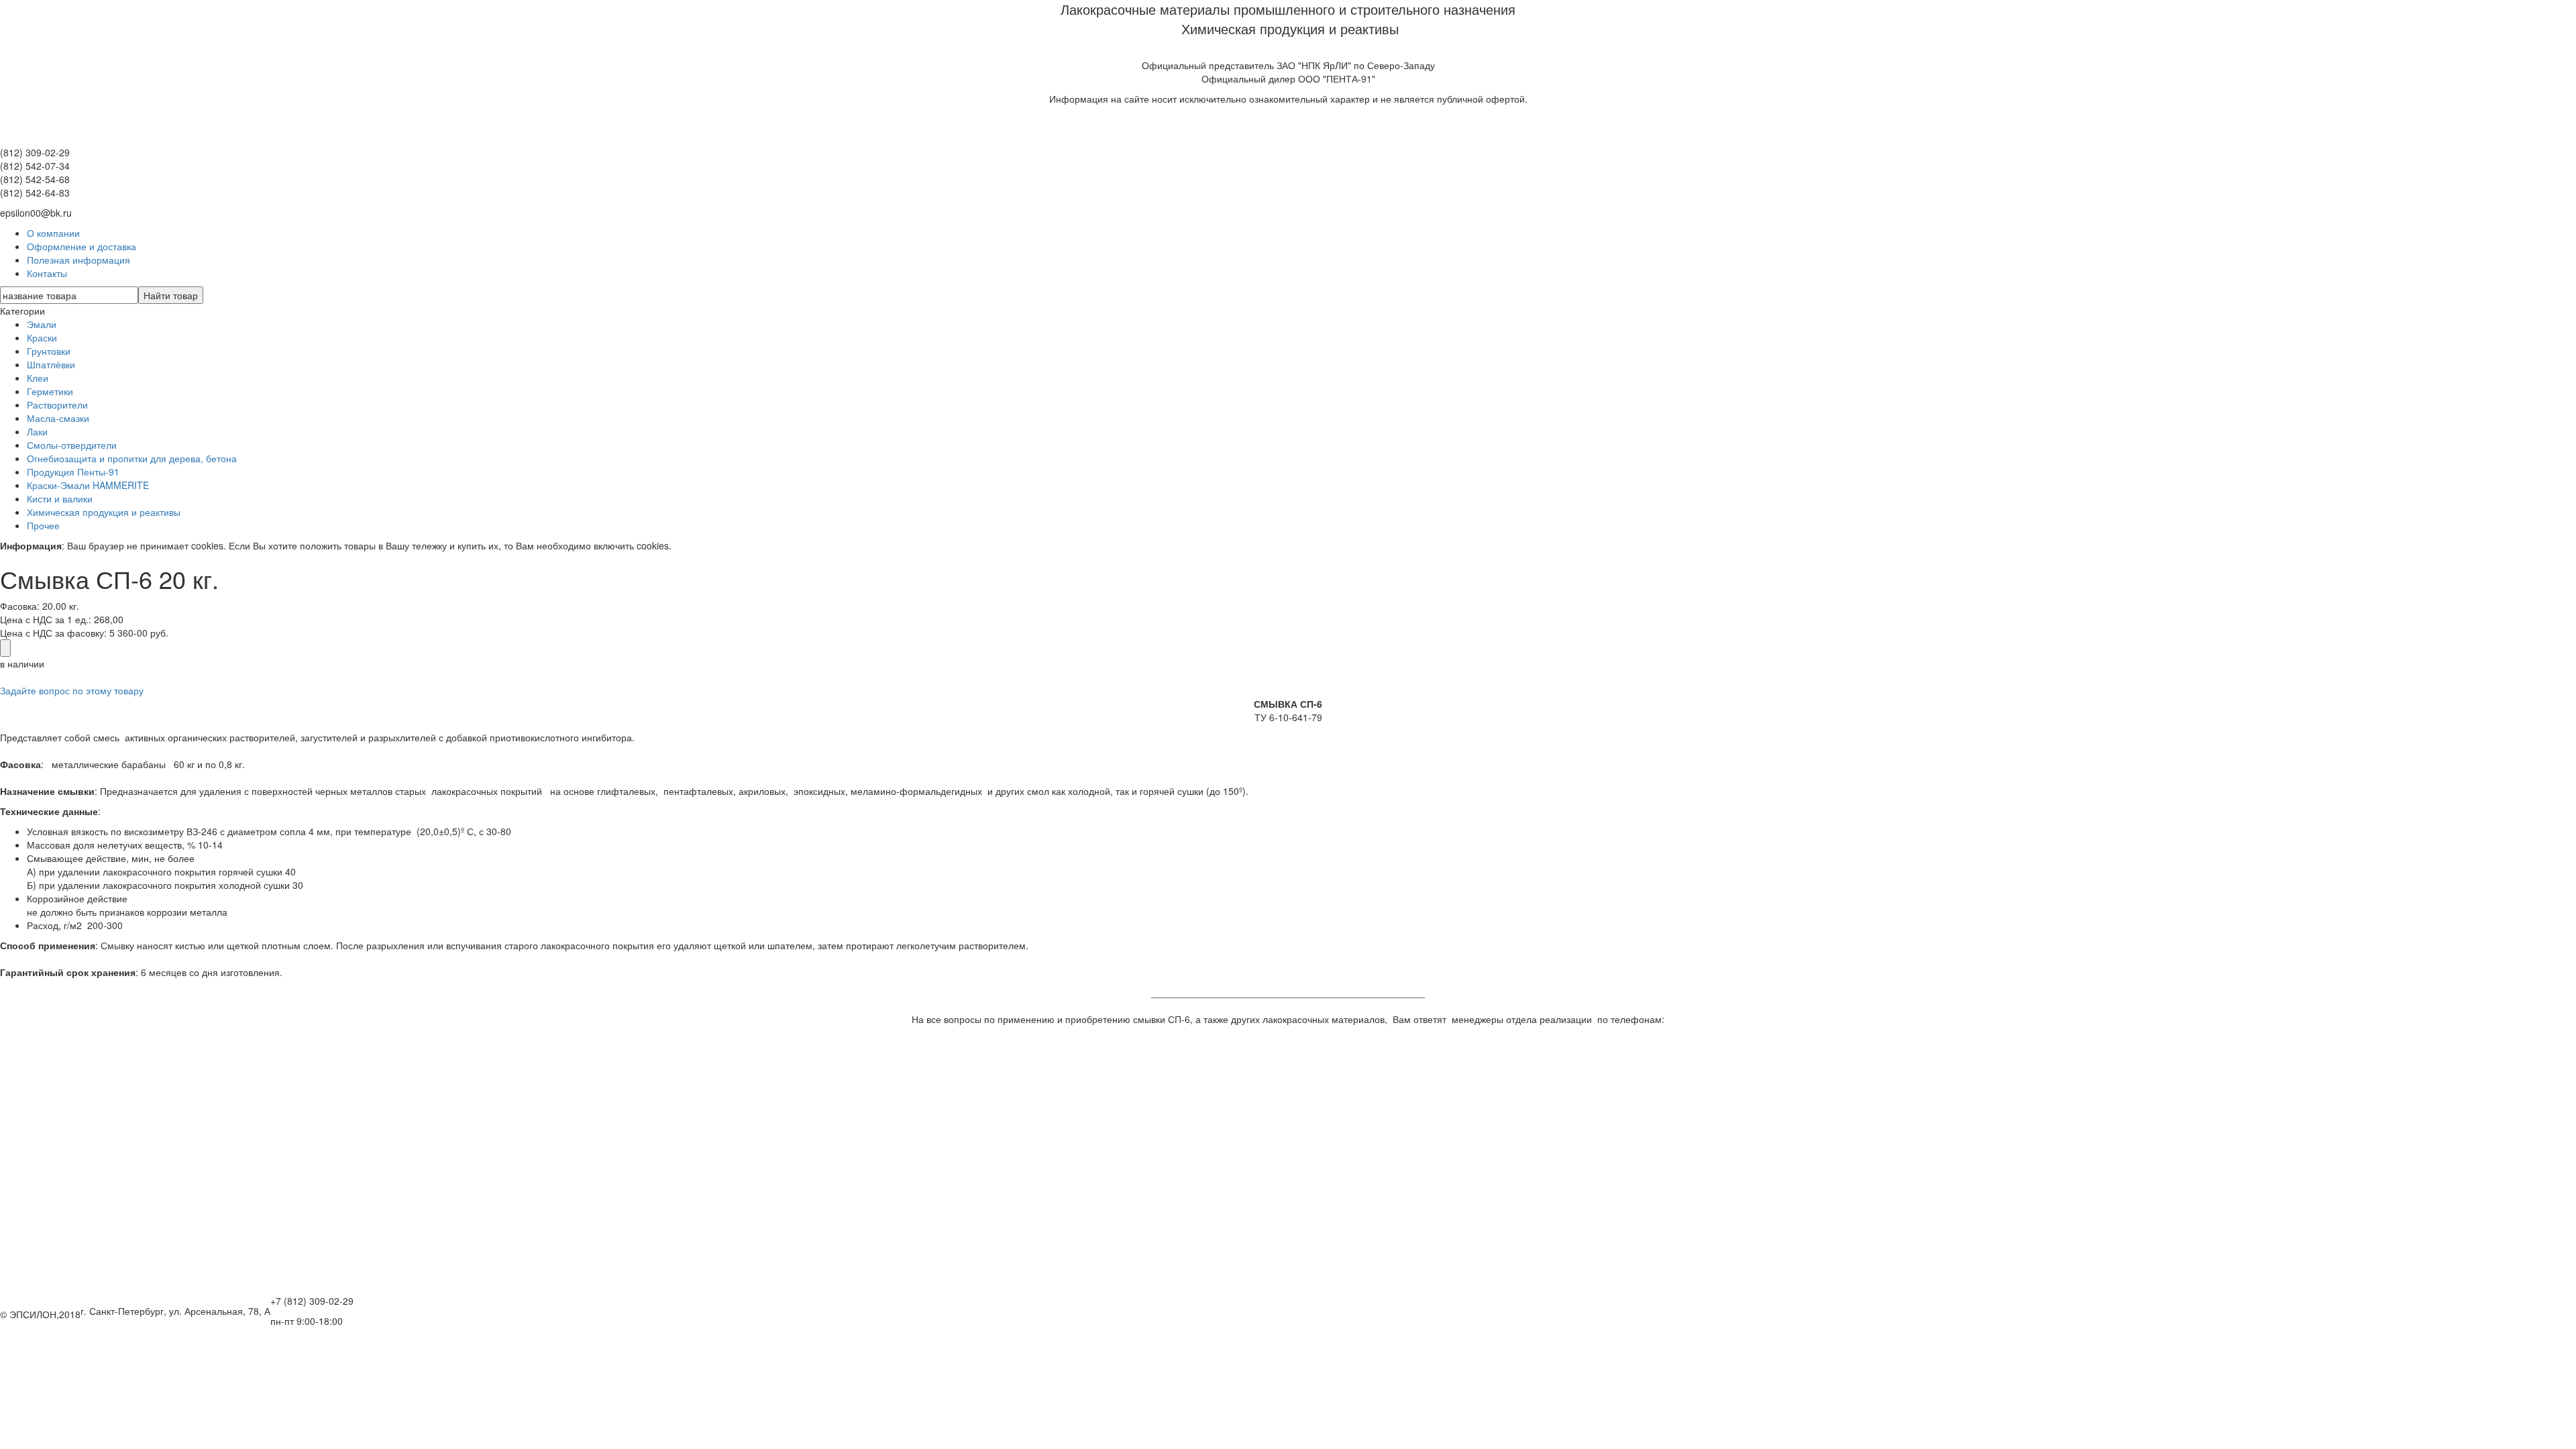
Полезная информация (78, 260)
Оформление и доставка (82, 246)
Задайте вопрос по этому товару (72, 690)
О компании (53, 233)
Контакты (47, 273)
